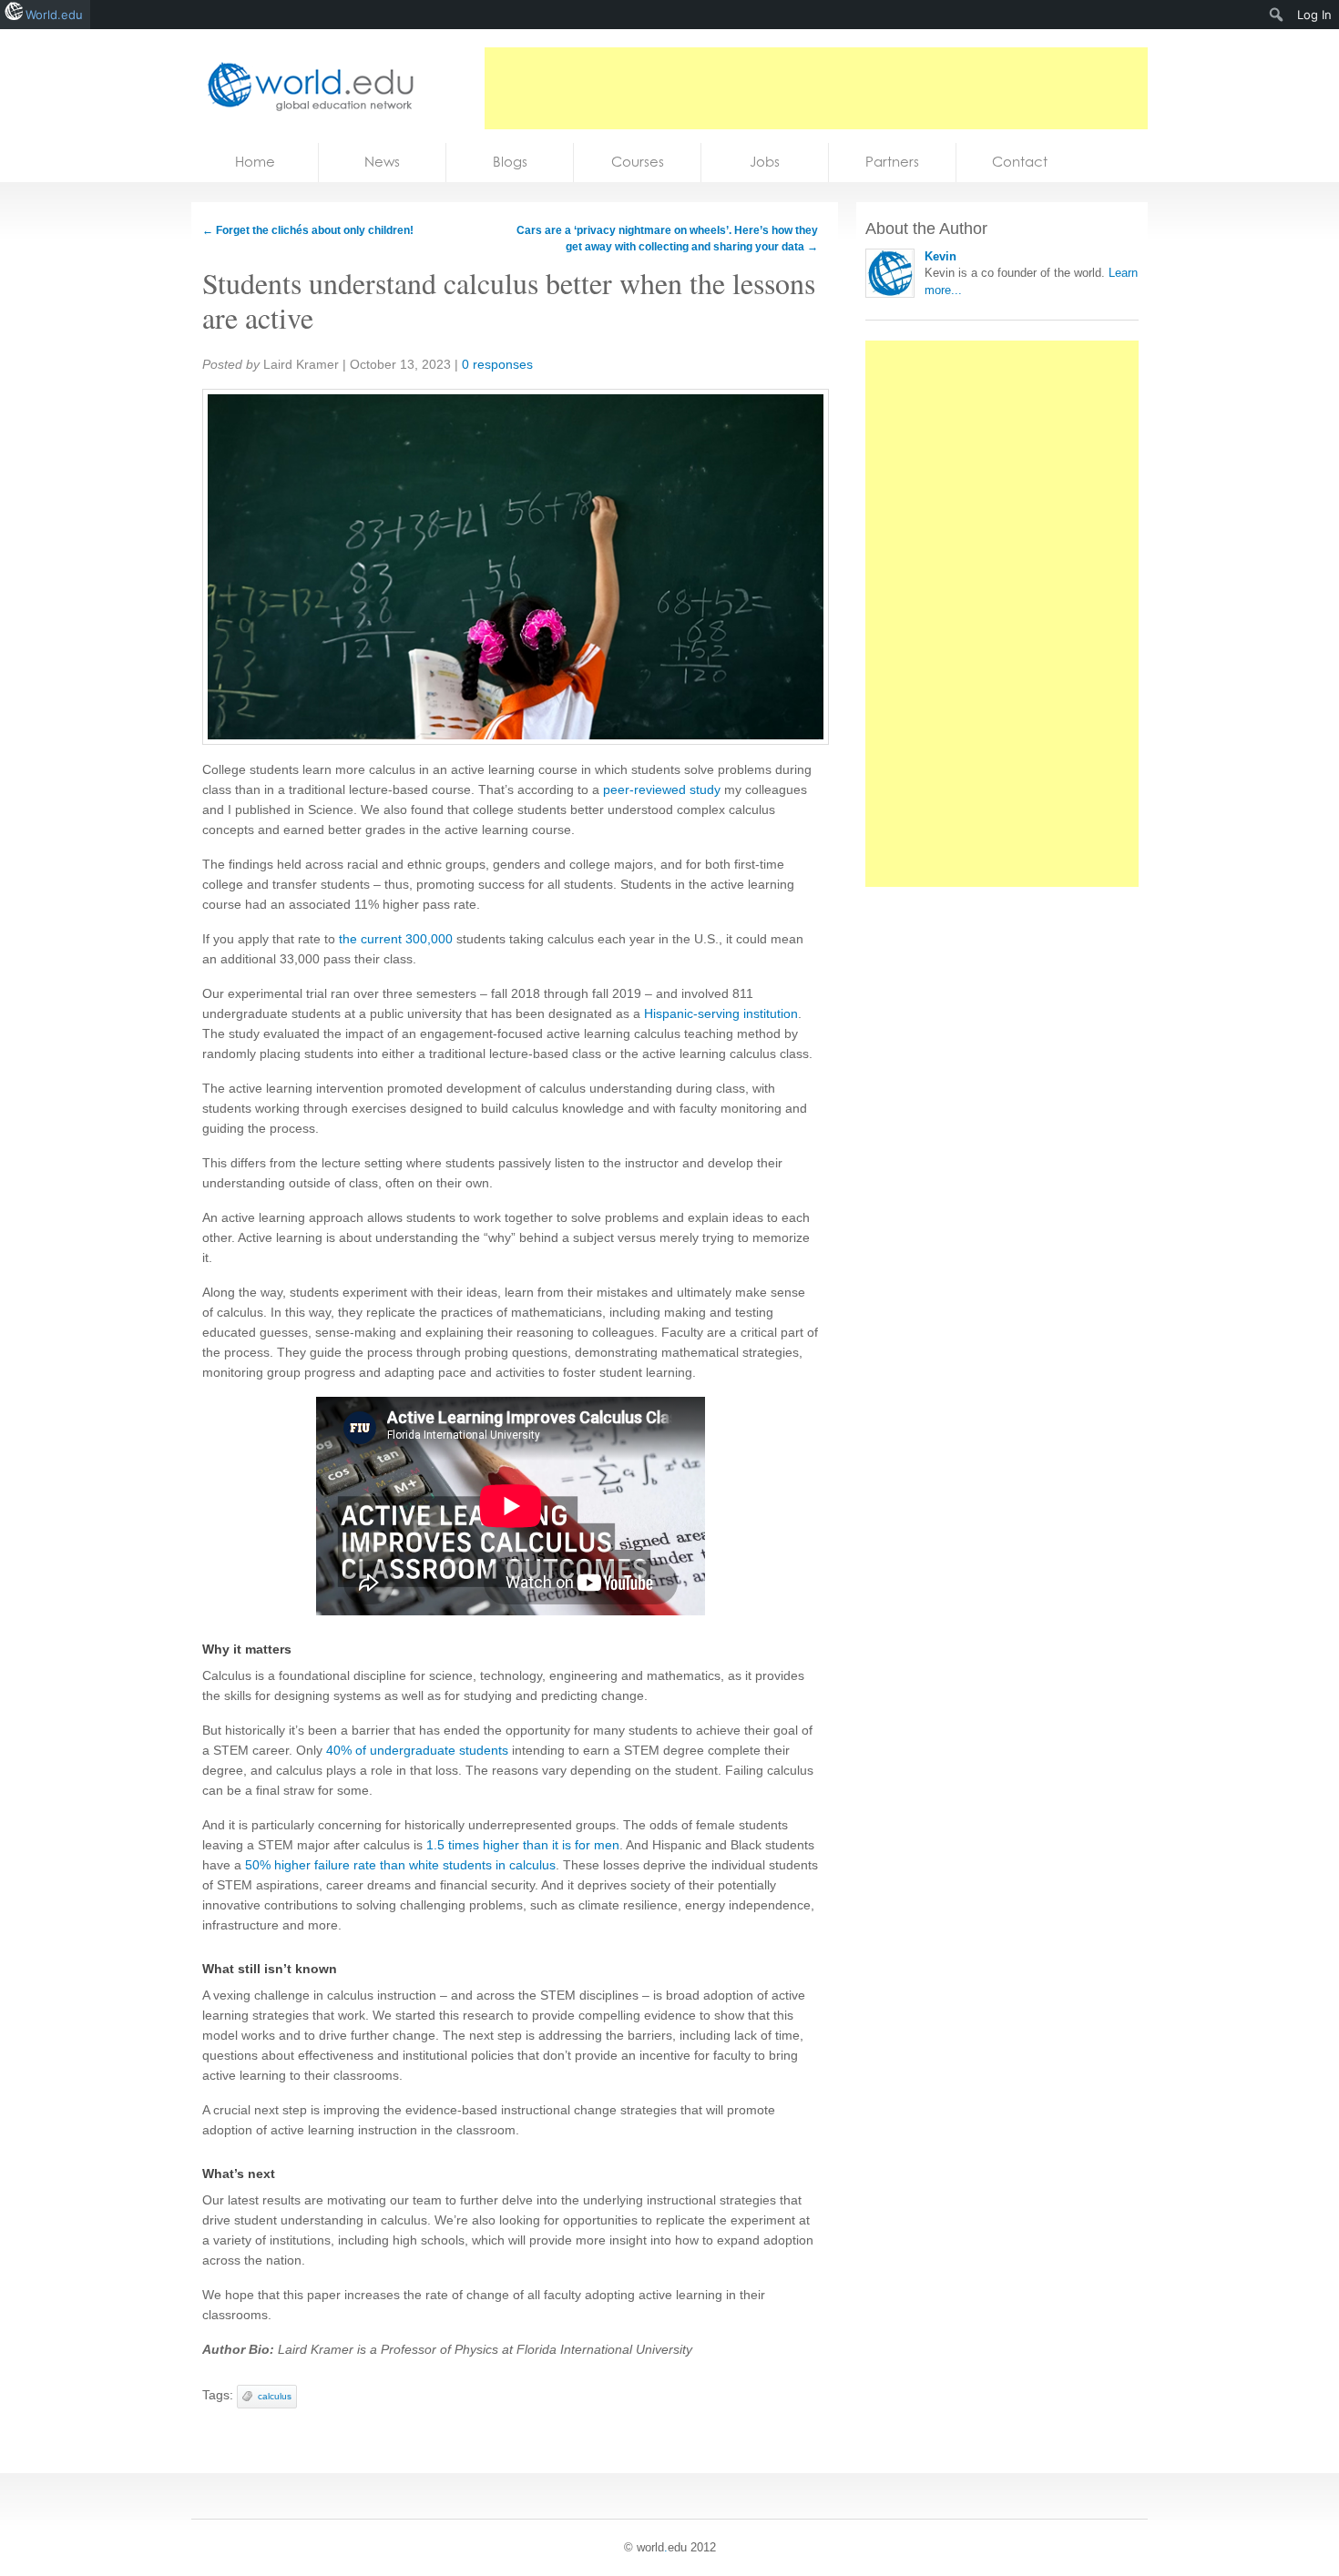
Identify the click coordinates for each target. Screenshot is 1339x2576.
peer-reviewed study (662, 789)
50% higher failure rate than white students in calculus (400, 1865)
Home (255, 162)
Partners (892, 162)
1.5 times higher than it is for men (523, 1845)
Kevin (940, 256)
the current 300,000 (396, 939)
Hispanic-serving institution (721, 1013)
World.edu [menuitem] (54, 15)
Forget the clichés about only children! (308, 230)
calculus (275, 2396)
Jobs (765, 162)
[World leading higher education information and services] (305, 86)
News (382, 162)
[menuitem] (1277, 15)
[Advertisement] (816, 88)
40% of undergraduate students (417, 1750)
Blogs (510, 162)
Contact (1020, 162)
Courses (638, 162)
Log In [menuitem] (1314, 15)
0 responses (497, 364)
